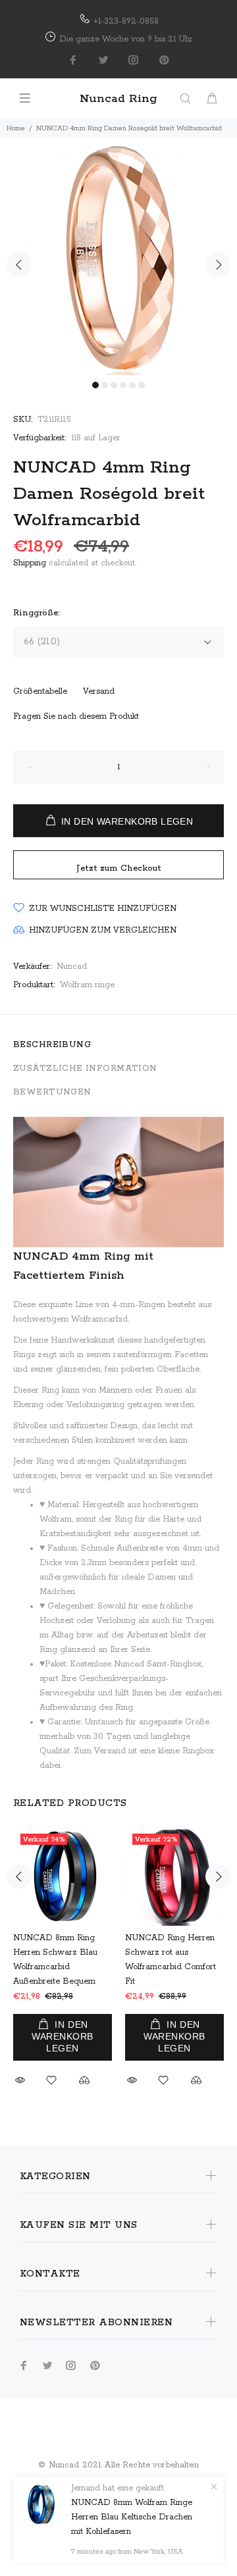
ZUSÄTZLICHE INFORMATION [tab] (85, 1069)
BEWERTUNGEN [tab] (52, 1092)
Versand (99, 691)
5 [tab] (132, 385)
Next (218, 265)
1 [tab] (95, 385)
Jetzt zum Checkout (119, 868)
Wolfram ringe (87, 985)
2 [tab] (105, 385)
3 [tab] (114, 385)
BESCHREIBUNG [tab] (52, 1045)
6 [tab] (142, 385)
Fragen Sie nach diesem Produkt (76, 716)
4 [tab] (123, 385)
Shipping (30, 563)
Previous (19, 265)
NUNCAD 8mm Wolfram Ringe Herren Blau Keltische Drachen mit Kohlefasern (132, 2517)
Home (16, 128)
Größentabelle (40, 691)
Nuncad (72, 966)
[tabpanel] (118, 257)
